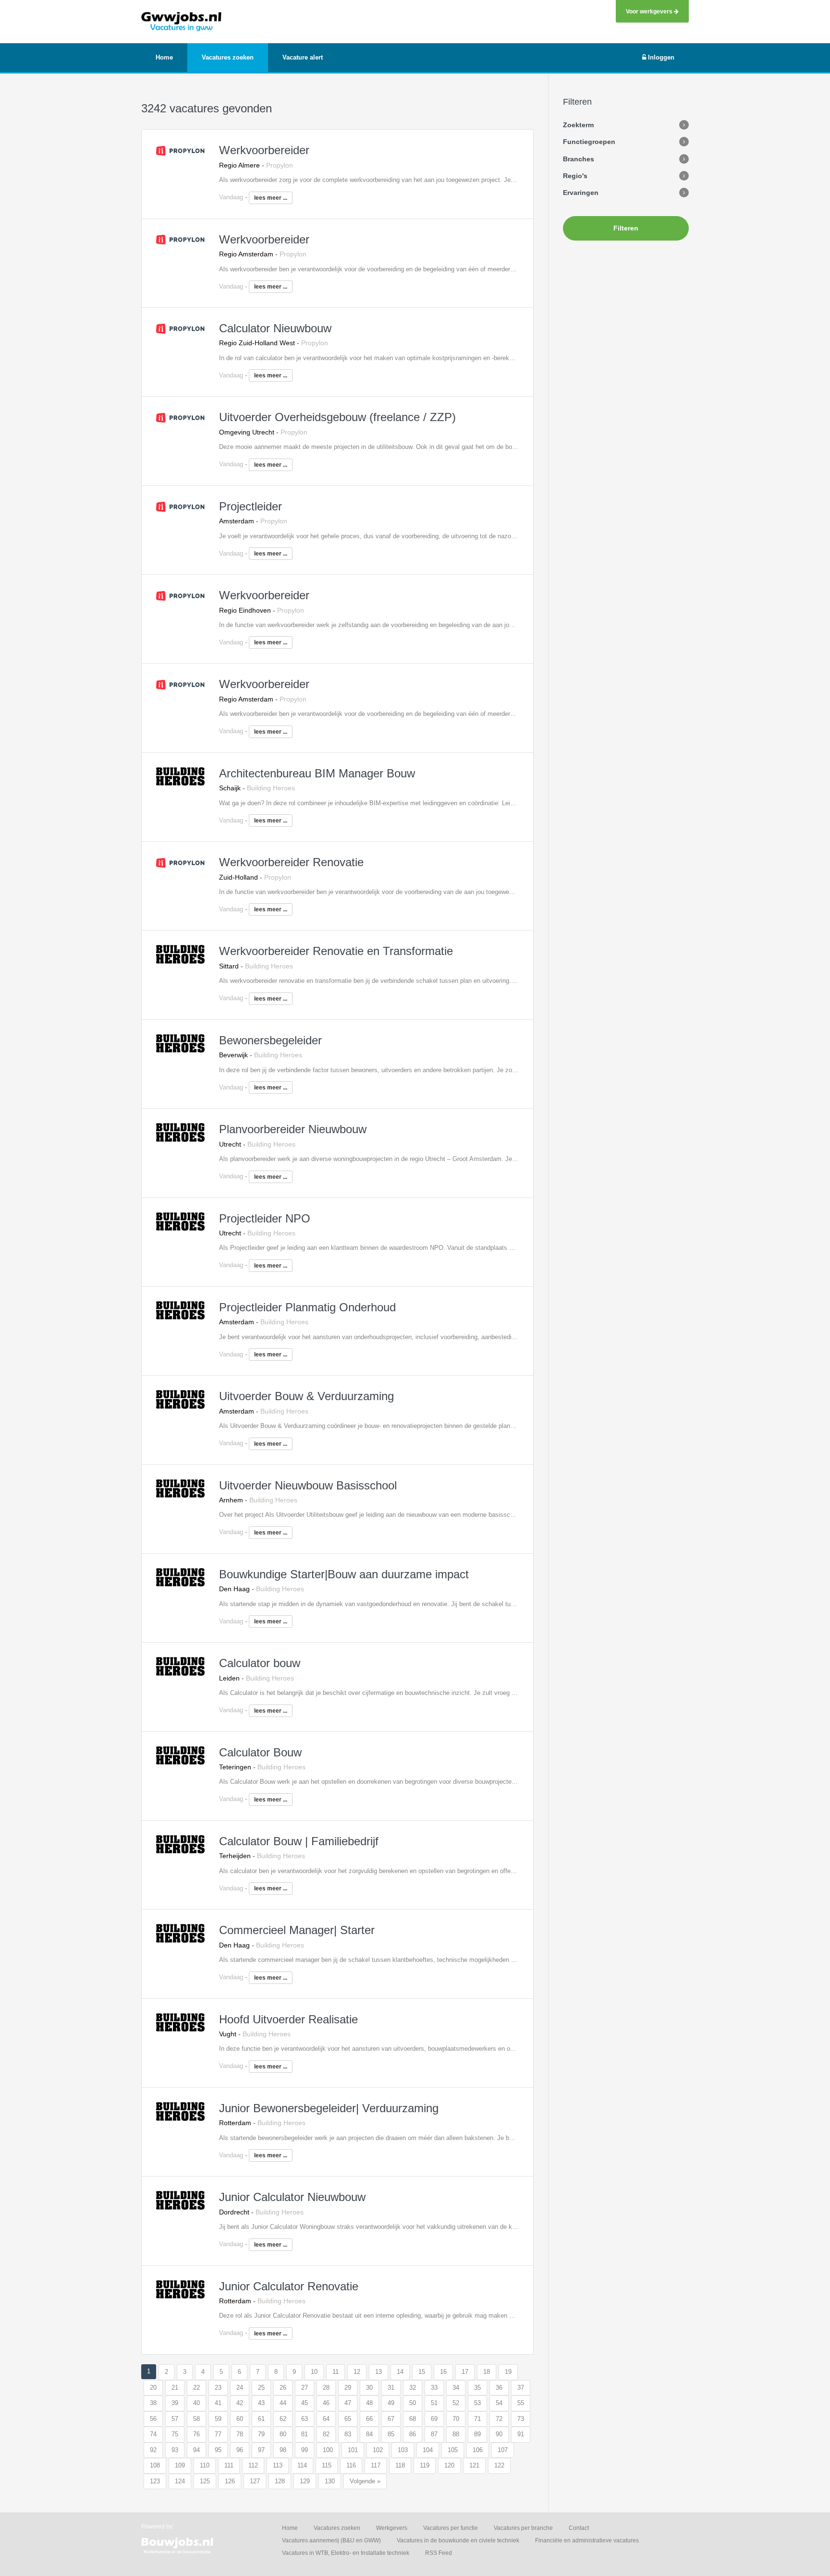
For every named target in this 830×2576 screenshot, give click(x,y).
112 (253, 2465)
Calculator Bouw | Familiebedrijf (299, 1841)
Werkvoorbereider (264, 150)
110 (205, 2465)
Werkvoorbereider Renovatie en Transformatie (336, 951)
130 (330, 2481)
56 (153, 2419)
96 (240, 2450)
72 (499, 2419)
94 (196, 2450)
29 (348, 2388)
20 (153, 2388)
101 (353, 2450)
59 (218, 2419)
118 (400, 2465)
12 (357, 2372)
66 (369, 2419)
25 (261, 2388)
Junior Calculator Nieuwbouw (292, 2197)
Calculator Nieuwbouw (275, 328)
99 (305, 2450)
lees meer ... (271, 198)
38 (153, 2403)
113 (278, 2465)
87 (434, 2434)
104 (428, 2450)
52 (456, 2403)
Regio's (575, 176)
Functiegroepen (589, 142)
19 (508, 2372)
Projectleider (250, 506)
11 (336, 2372)
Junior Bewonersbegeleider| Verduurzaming (329, 2108)
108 (155, 2465)
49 (391, 2403)
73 (521, 2419)
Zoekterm (578, 125)
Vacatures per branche (523, 2528)
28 (326, 2388)
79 (261, 2434)
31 (391, 2388)
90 (499, 2434)
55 (521, 2403)
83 (348, 2434)
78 (240, 2434)
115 (327, 2465)
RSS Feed (439, 2553)
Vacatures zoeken (337, 2528)
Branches (579, 159)
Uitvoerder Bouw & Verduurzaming (306, 1396)
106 (478, 2450)
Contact (579, 2528)
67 (391, 2419)
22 (196, 2388)
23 (218, 2388)
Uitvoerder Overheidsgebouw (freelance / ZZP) (337, 417)
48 (369, 2403)
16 (443, 2372)
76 (196, 2434)
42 (240, 2403)
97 (261, 2450)
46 (326, 2403)
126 (230, 2481)
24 (240, 2388)
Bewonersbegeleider (270, 1040)
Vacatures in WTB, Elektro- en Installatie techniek (346, 2553)
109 (180, 2465)
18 (487, 2372)
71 (477, 2419)
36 (499, 2388)
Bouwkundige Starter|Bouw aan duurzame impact (344, 1574)
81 (305, 2434)
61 (261, 2419)
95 (218, 2450)
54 (499, 2403)
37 (521, 2388)
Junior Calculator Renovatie (289, 2286)
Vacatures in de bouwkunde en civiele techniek (458, 2540)
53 (477, 2403)
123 (155, 2481)
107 (503, 2450)
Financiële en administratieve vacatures (587, 2540)
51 (434, 2403)
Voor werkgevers (650, 11)
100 (328, 2450)
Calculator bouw (260, 1663)
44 (283, 2403)
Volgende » (365, 2481)
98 (283, 2450)
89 (477, 2434)
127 (255, 2481)
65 (348, 2419)
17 (465, 2372)
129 (305, 2481)
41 (218, 2403)
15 (422, 2372)
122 (499, 2465)
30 (369, 2388)
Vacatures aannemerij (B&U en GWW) (331, 2540)
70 (456, 2419)
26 (283, 2388)
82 (326, 2434)
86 (413, 2434)
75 (175, 2434)
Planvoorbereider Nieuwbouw (293, 1129)
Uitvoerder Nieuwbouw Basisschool (308, 1485)
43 (261, 2403)
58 (196, 2419)
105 (453, 2450)
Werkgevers (392, 2528)
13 (378, 2372)
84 (369, 2434)
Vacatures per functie (451, 2528)
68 (413, 2419)
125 (205, 2481)
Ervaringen (581, 193)
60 (240, 2419)
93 (175, 2450)
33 (434, 2388)
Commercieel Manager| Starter (297, 1930)
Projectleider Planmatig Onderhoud (307, 1307)
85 (391, 2434)
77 (218, 2434)
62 (283, 2419)
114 (302, 2465)
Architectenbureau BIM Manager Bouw (317, 773)
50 (413, 2403)
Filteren (626, 228)
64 (326, 2419)
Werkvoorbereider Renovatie (291, 862)
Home (290, 2528)
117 (376, 2465)
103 (403, 2450)
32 (413, 2388)
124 (180, 2481)
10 (314, 2372)
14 (400, 2372)
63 (305, 2419)
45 (305, 2403)
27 (305, 2388)
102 (378, 2450)
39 (175, 2403)
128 (280, 2481)
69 (434, 2419)
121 (474, 2465)
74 (153, 2434)
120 (449, 2465)
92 (153, 2450)
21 (175, 2388)
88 (456, 2434)
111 (229, 2465)
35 (477, 2388)
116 (351, 2465)
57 (175, 2419)
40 (196, 2403)
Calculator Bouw (260, 1752)
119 (425, 2465)
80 (283, 2434)
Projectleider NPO (265, 1218)
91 (521, 2434)
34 (456, 2388)
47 (348, 2403)
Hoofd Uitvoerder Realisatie (288, 2019)
